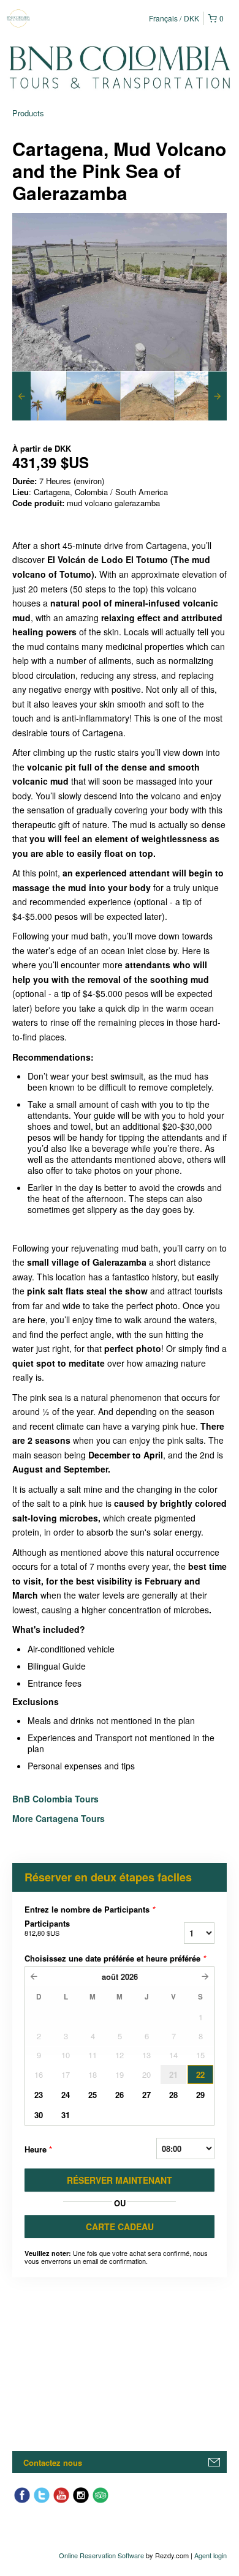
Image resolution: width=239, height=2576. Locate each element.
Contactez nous (53, 2462)
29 (200, 2095)
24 (66, 2095)
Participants (47, 1928)
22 (200, 2074)
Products (28, 113)
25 (93, 2095)
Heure (38, 2149)
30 (39, 2115)
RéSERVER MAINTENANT (120, 2180)
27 (146, 2095)
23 (39, 2095)
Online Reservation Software (101, 2555)
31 (66, 2115)
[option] (39, 396)
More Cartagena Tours (59, 1818)
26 (120, 2095)
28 (173, 2095)
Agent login (211, 2555)
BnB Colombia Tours (57, 1799)
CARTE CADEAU (120, 2227)
